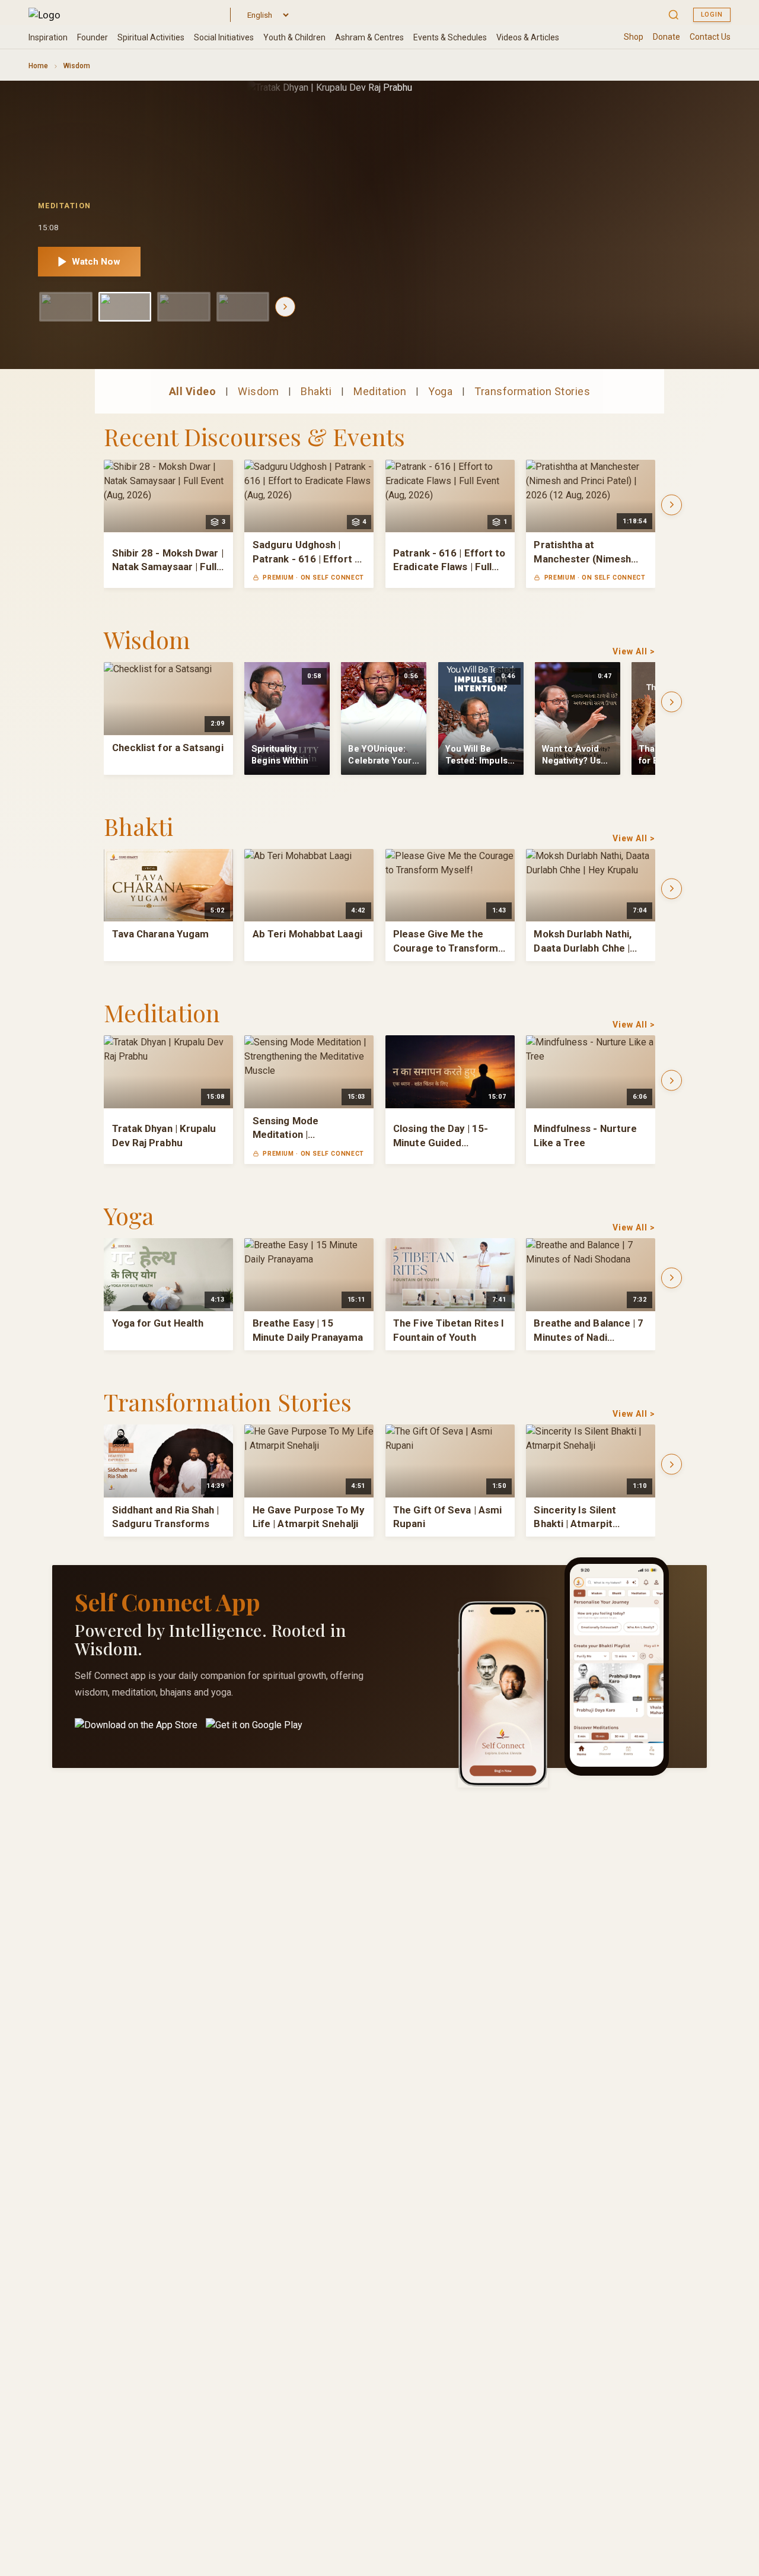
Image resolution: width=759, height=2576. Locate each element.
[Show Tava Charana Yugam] (184, 307)
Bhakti (316, 391)
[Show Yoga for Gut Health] (243, 307)
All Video (193, 391)
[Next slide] (285, 307)
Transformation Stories (532, 391)
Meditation (380, 391)
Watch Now (96, 262)
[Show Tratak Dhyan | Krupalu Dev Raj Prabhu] (125, 307)
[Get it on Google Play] (254, 1732)
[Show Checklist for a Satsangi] (66, 307)
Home (38, 66)
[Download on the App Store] (136, 1732)
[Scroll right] (672, 505)
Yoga (440, 391)
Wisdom (258, 391)
